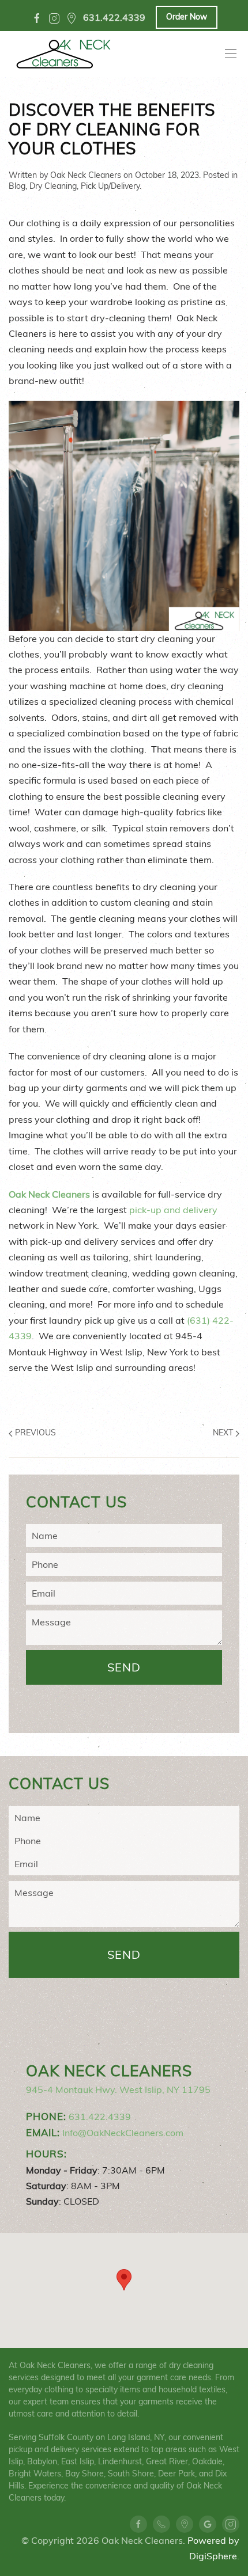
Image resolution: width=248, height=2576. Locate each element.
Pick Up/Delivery (110, 186)
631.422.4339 (100, 2117)
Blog (17, 186)
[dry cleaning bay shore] (72, 18)
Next (224, 1433)
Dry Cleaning (53, 186)
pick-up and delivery (173, 1210)
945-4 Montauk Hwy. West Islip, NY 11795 (118, 2089)
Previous (34, 1433)
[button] (124, 2280)
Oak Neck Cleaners (86, 175)
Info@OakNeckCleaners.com (123, 2133)
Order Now (187, 17)
